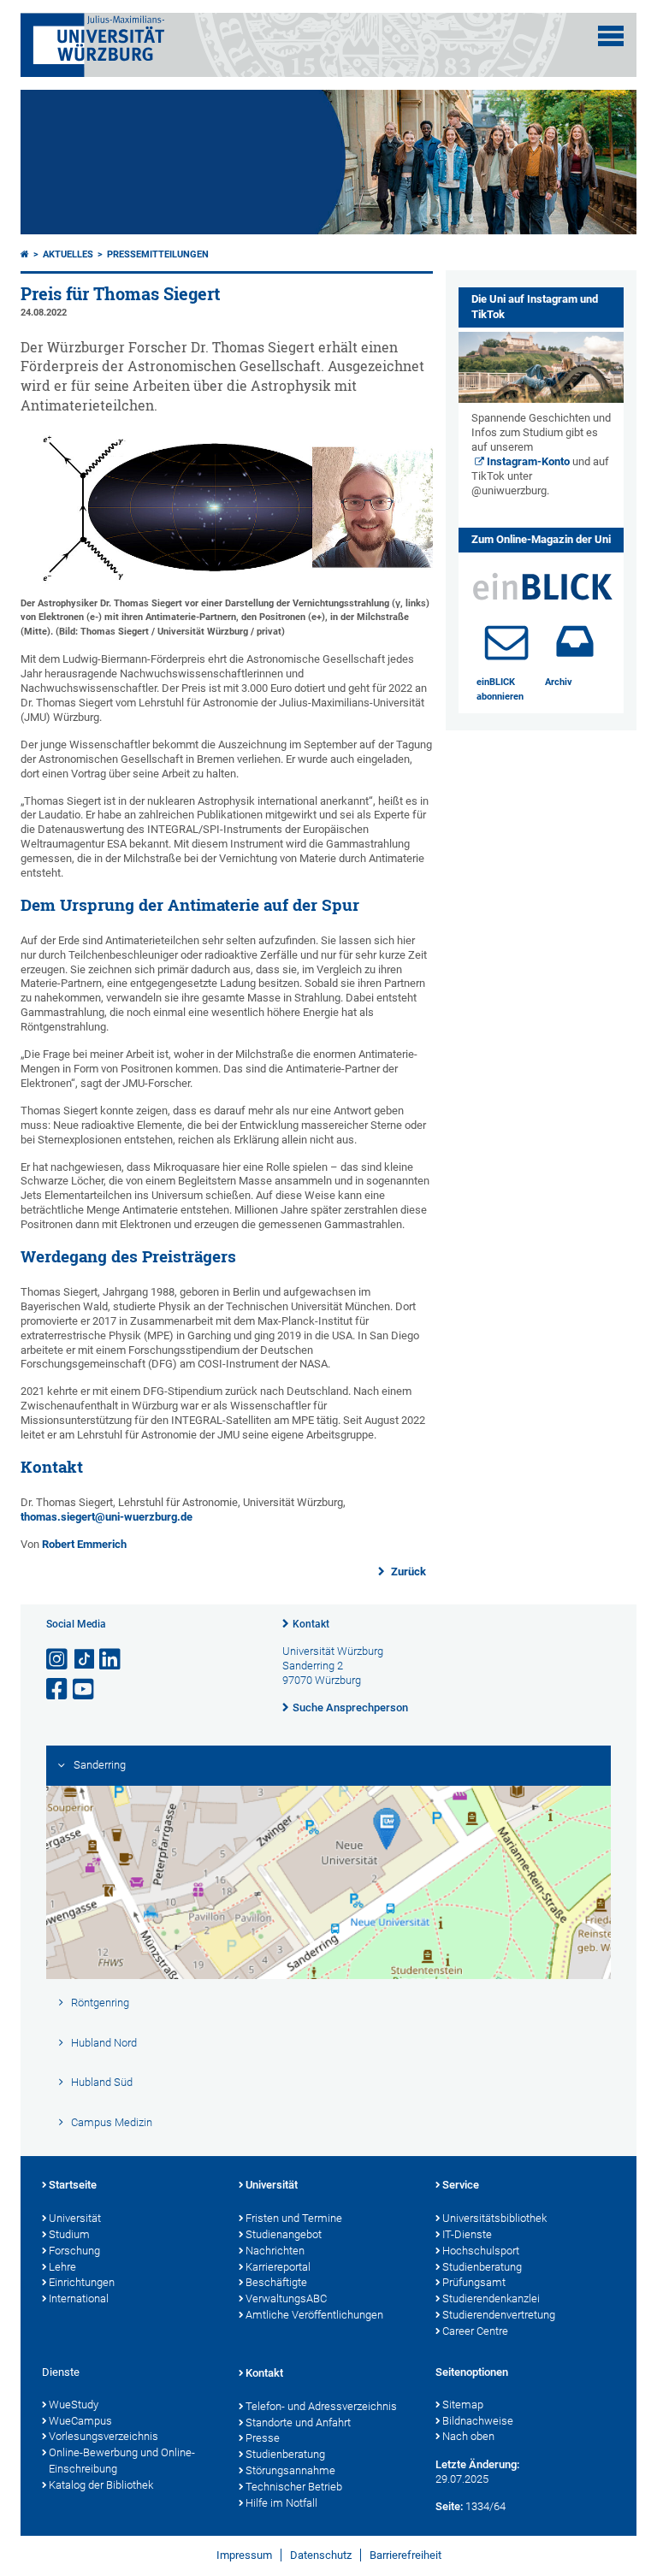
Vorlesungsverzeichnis (104, 2436)
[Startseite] (25, 254)
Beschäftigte (276, 2282)
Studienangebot (284, 2234)
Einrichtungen (82, 2282)
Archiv (559, 682)
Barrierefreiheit (405, 2555)
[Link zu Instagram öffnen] (58, 1660)
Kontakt (311, 1624)
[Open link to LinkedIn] (111, 1660)
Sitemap (463, 2405)
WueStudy (74, 2405)
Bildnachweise (478, 2421)
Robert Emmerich (84, 1544)
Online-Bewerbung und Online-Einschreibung (122, 2461)
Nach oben (468, 2436)
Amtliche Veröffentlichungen (314, 2315)
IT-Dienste (467, 2234)
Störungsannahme (290, 2470)
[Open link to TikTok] (85, 1660)
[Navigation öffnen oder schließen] (611, 36)
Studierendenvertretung (499, 2315)
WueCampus (80, 2421)
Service (461, 2185)
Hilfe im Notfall (281, 2503)
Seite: (449, 2506)
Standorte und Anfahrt (298, 2422)
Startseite (73, 2185)
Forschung (74, 2251)
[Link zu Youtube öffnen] (85, 1690)
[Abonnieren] (506, 641)
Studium (69, 2234)
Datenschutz (321, 2555)
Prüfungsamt (474, 2282)
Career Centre (475, 2331)
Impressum (244, 2555)
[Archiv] (575, 641)
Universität (75, 2218)
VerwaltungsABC (286, 2298)
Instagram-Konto (528, 461)
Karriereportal (278, 2267)
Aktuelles (68, 254)
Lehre (62, 2267)
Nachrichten (275, 2251)
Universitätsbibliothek (494, 2218)
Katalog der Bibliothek (101, 2485)
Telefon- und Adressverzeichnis (321, 2406)
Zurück (407, 1572)
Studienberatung (482, 2267)
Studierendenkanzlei (491, 2298)
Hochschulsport (481, 2251)
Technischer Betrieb (294, 2487)
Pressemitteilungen (158, 254)
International (79, 2298)
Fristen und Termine (294, 2218)
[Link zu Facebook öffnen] (58, 1690)
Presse (263, 2438)
